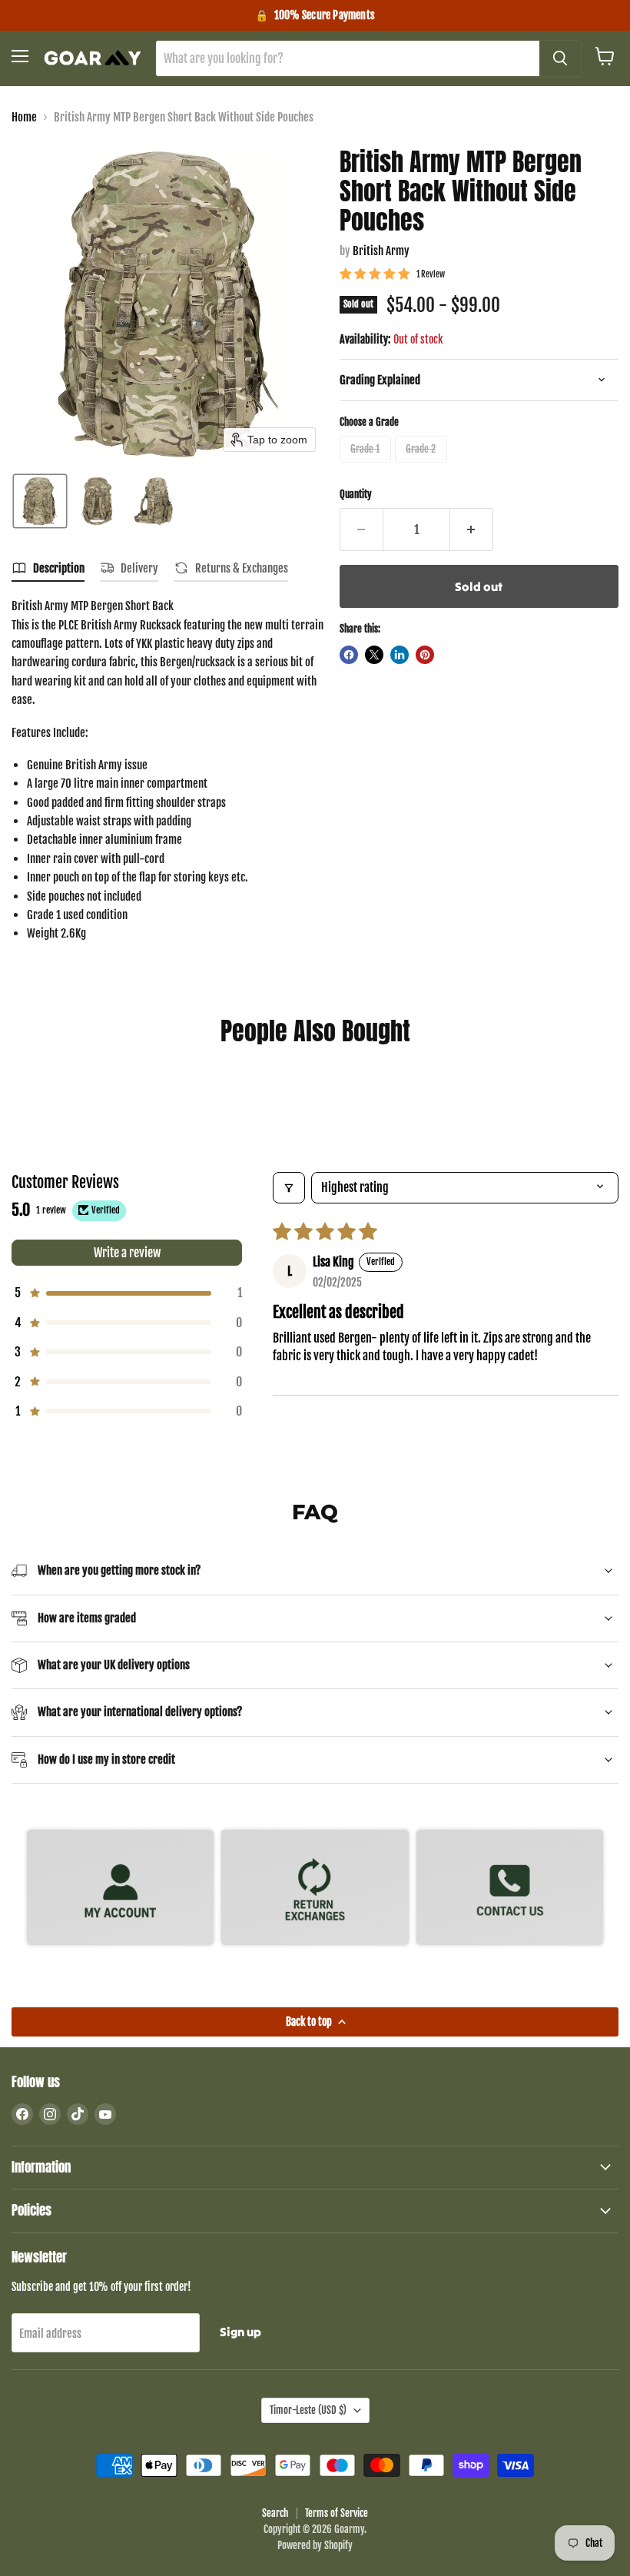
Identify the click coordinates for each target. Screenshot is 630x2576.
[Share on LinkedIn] (400, 655)
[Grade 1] (367, 466)
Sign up (240, 2332)
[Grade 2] (423, 466)
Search (275, 2513)
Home (24, 117)
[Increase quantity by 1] (472, 529)
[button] (40, 501)
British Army (381, 251)
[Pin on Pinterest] (425, 655)
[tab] (48, 571)
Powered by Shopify (315, 2545)
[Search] (560, 58)
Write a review (127, 1253)
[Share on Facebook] (349, 655)
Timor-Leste (308, 2410)
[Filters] (289, 1187)
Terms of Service (337, 2513)
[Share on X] (374, 655)
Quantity (356, 495)
